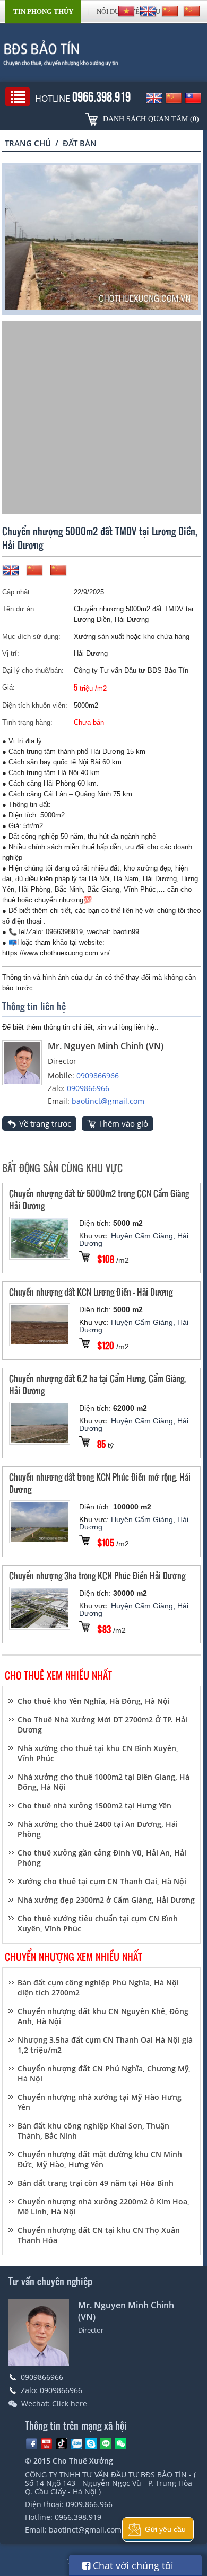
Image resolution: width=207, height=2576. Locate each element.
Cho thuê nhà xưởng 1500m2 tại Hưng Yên (94, 1805)
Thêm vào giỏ (123, 1123)
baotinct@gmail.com (108, 1101)
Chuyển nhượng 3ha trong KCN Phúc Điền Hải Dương (97, 1575)
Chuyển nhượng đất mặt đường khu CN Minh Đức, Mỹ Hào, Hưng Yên (100, 2159)
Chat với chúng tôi (132, 2565)
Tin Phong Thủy (43, 11)
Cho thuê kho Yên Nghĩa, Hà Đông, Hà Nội (94, 1701)
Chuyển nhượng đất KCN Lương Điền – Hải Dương (91, 1292)
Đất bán (80, 143)
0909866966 (98, 1075)
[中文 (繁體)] (192, 11)
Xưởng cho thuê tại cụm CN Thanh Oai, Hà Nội (102, 1881)
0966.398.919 (78, 2517)
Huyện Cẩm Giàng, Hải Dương (134, 1239)
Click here (70, 2403)
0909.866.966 (89, 2504)
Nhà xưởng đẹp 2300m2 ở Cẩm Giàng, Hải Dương (106, 1900)
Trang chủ (28, 143)
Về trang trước (45, 1123)
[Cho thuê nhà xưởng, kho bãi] (103, 53)
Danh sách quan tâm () (151, 119)
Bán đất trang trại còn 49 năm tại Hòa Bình (96, 2183)
